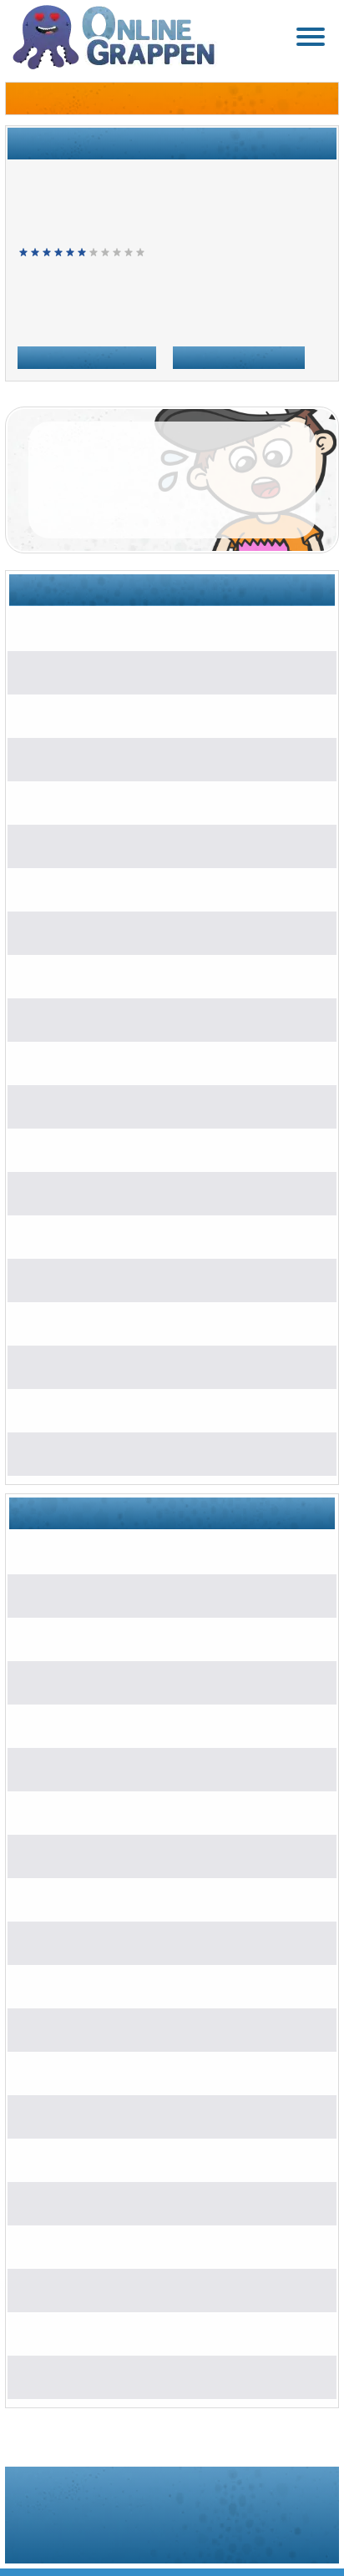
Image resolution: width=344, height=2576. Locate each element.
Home (33, 320)
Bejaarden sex (88, 1366)
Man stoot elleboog (89, 672)
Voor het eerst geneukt (110, 1409)
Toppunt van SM (91, 1062)
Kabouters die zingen (106, 1323)
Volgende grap (87, 355)
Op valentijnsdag (83, 802)
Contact (286, 2536)
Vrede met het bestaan (110, 1149)
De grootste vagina (89, 845)
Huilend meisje (78, 932)
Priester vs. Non (93, 1279)
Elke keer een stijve (102, 1019)
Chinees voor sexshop (99, 758)
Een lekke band (80, 889)
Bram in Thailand (83, 628)
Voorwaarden (77, 2536)
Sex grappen (93, 320)
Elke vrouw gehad (97, 1236)
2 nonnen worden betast (114, 1106)
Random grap (239, 355)
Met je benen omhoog (96, 715)
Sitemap (196, 2536)
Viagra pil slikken (94, 1453)
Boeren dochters (83, 975)
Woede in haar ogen (103, 1192)
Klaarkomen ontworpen (111, 2376)
